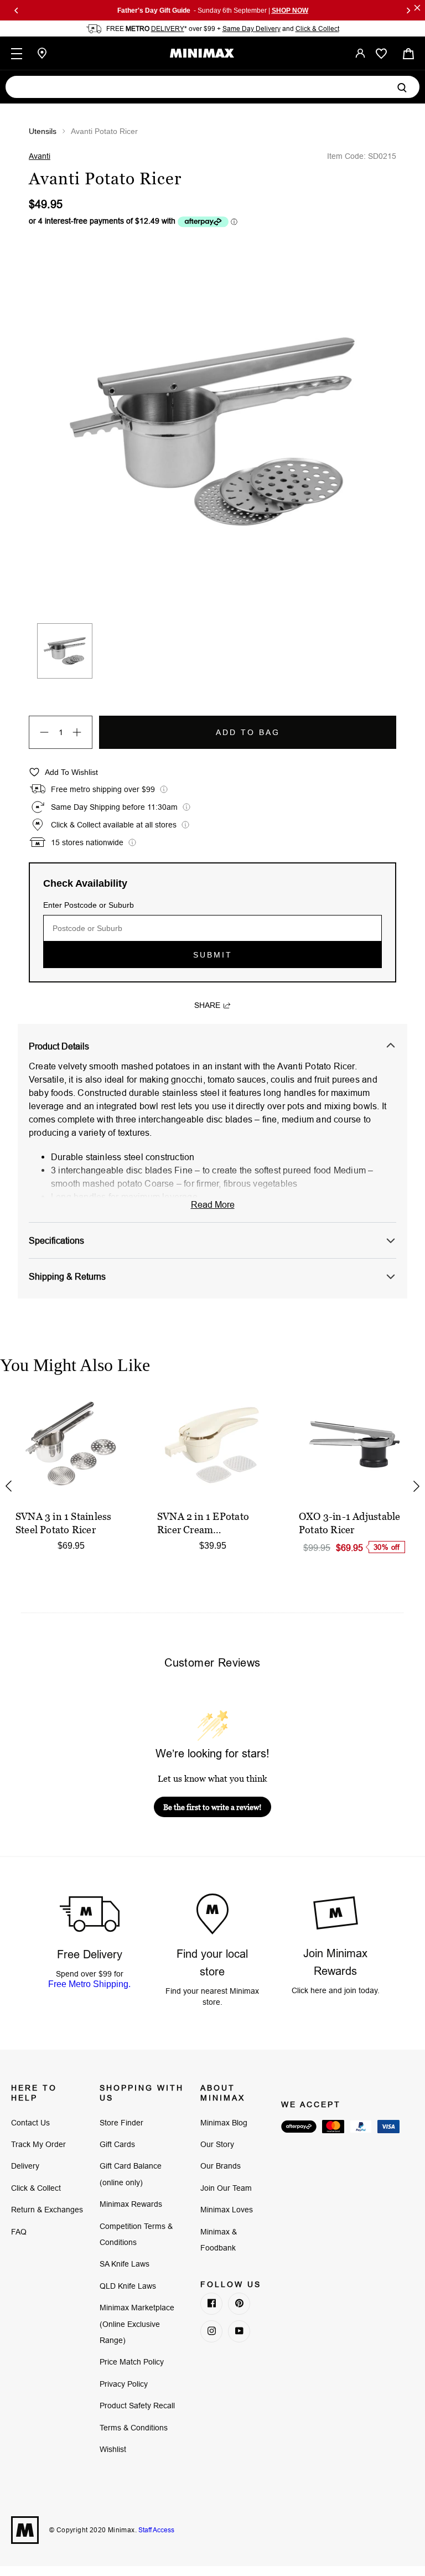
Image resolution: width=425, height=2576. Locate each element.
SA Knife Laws (125, 2264)
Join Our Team (226, 2188)
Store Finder (121, 2123)
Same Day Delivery (252, 29)
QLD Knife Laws (128, 2286)
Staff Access (156, 2530)
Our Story (217, 2144)
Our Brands (221, 2166)
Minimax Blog (224, 2123)
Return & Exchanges (47, 2210)
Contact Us (30, 2123)
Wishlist (113, 2449)
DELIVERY (168, 29)
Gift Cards (117, 2144)
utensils (43, 131)
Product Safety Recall (137, 2406)
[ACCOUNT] (360, 53)
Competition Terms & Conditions (136, 2234)
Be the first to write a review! (212, 1807)
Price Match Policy (132, 2362)
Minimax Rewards (131, 2204)
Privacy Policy (124, 2384)
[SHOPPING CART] (408, 53)
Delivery (25, 2166)
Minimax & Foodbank (219, 2240)
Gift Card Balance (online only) (131, 2174)
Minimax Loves (227, 2210)
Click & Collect (317, 29)
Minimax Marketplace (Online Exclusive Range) (137, 2324)
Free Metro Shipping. (89, 1984)
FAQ (19, 2232)
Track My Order (38, 2144)
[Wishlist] (381, 54)
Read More (213, 1204)
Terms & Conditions (134, 2428)
